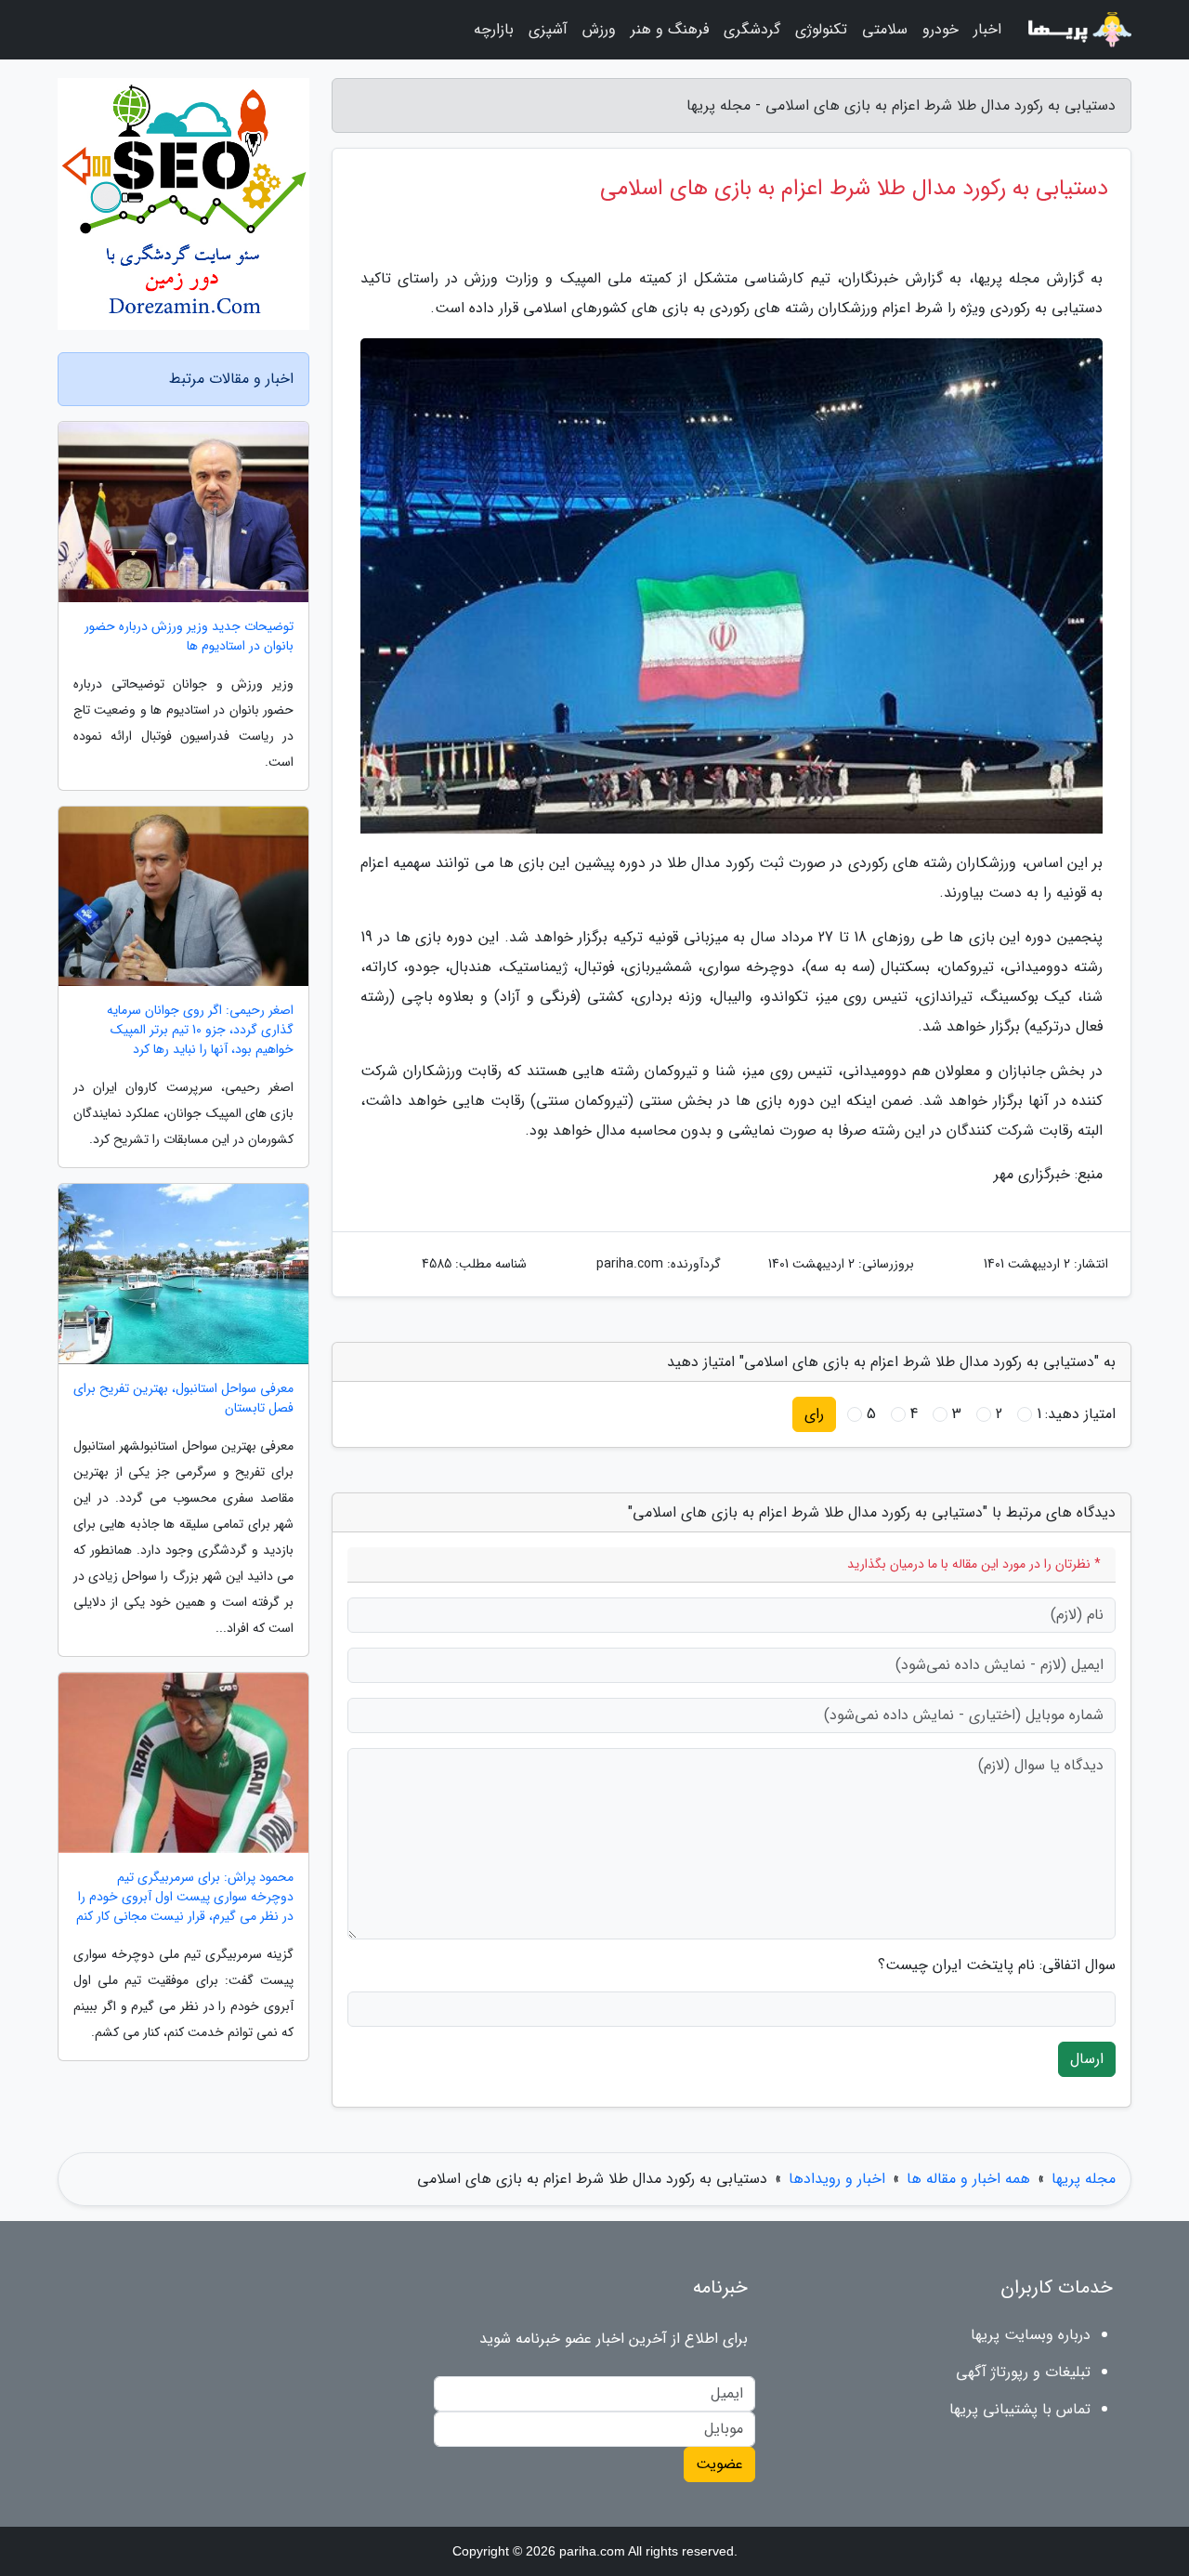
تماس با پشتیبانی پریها (1020, 2409)
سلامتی (885, 29)
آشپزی (548, 29)
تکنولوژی (821, 29)
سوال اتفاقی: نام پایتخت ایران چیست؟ (997, 1965)
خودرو (941, 29)
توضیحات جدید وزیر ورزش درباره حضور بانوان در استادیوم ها (189, 637)
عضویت (719, 2464)
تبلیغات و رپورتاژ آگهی (1023, 2372)
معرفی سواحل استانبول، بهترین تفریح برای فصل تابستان (183, 1399)
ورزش (599, 29)
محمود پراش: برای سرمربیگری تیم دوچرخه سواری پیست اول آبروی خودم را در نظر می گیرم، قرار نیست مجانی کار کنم (185, 1897)
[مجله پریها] (1078, 30)
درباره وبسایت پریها (1031, 2335)
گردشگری (752, 29)
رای (814, 1414)
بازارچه (494, 29)
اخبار (987, 29)
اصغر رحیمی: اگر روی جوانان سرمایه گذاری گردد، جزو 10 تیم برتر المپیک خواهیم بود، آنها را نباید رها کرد (200, 1030)
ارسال (1087, 2059)
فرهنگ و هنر (670, 29)
